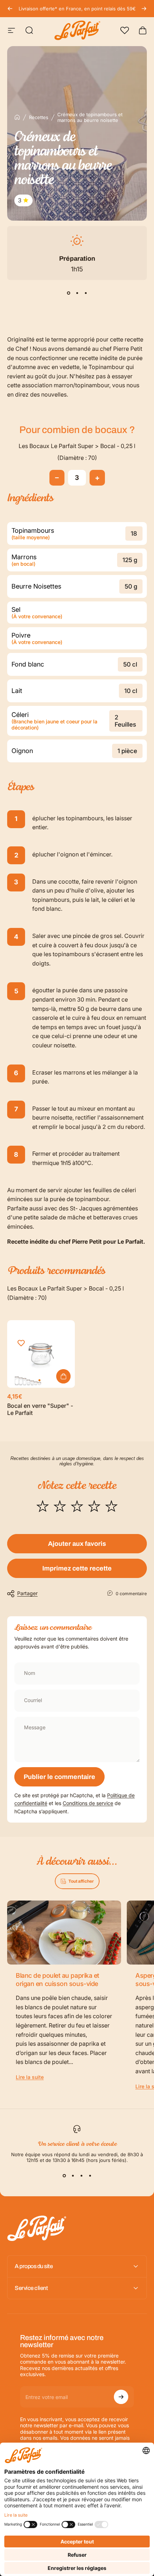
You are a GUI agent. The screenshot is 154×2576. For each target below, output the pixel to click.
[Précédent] (10, 9)
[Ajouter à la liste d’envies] (21, 1343)
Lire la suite (30, 2077)
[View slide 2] (77, 293)
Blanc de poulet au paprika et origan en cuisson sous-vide (57, 1980)
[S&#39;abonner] (121, 2397)
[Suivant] (144, 9)
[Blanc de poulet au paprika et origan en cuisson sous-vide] (64, 1933)
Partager (27, 1593)
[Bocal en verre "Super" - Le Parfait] (41, 1354)
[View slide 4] (90, 2176)
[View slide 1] (68, 293)
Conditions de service (88, 1803)
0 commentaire (131, 1594)
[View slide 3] (86, 293)
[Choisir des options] (63, 1376)
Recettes (39, 117)
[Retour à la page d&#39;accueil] (17, 117)
